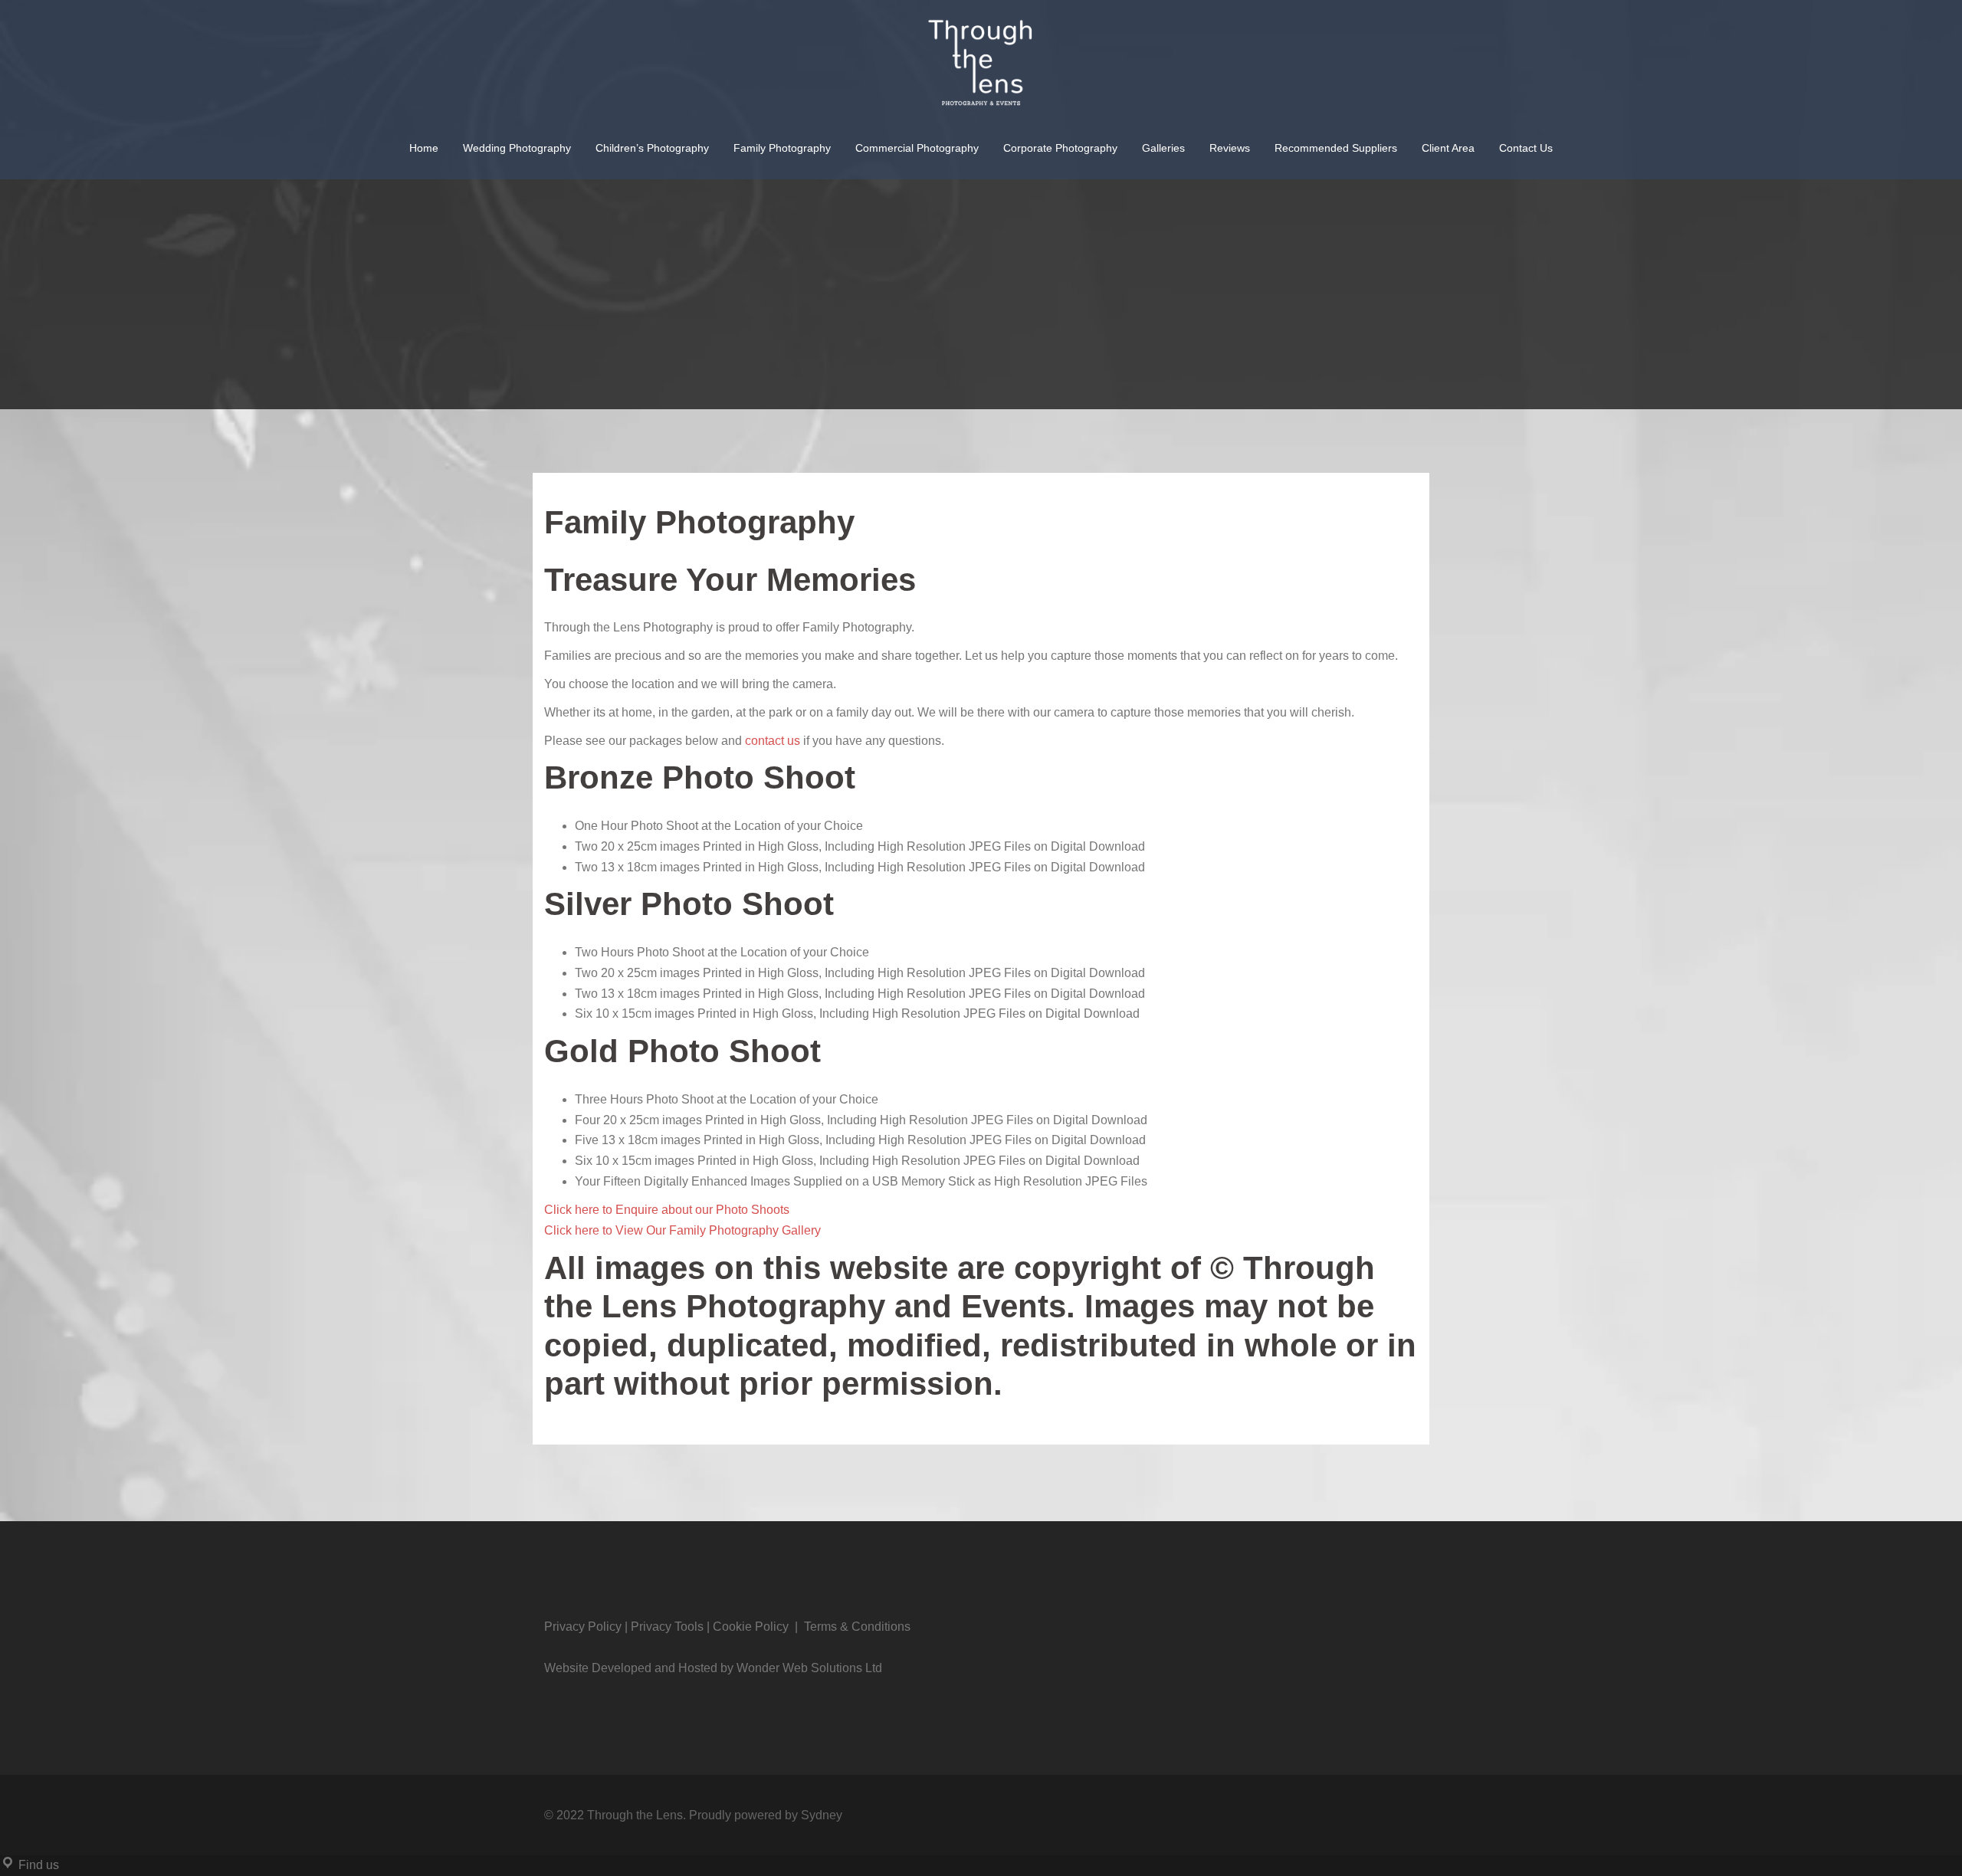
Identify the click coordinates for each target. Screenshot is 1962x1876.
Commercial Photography (917, 148)
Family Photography (782, 148)
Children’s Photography (652, 148)
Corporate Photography (1060, 148)
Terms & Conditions (857, 1627)
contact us (773, 741)
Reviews (1230, 148)
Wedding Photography (517, 148)
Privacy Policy (583, 1627)
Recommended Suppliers (1336, 148)
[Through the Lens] (981, 71)
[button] (667, 1210)
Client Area (1448, 148)
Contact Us (1526, 148)
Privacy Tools (667, 1627)
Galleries (1163, 148)
